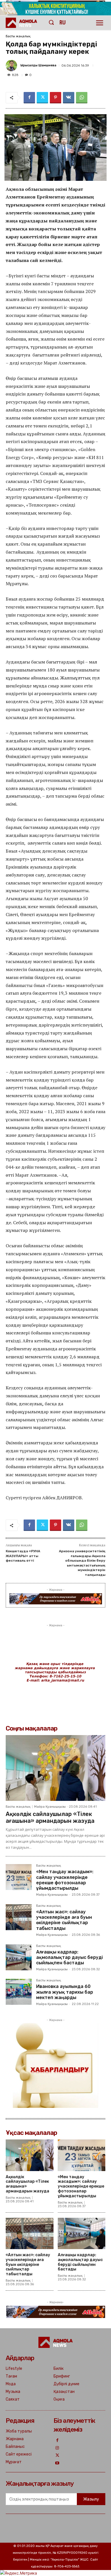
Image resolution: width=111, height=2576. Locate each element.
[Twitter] (42, 98)
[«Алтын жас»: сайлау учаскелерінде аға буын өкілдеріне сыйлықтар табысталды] (19, 1917)
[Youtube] (57, 2463)
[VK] (69, 98)
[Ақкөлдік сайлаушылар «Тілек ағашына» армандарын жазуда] (55, 1768)
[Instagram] (57, 2448)
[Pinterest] (55, 98)
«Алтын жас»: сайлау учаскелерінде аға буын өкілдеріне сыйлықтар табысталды (64, 1920)
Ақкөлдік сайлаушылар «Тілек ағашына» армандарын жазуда (50, 1817)
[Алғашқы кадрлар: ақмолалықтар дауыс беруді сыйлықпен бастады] (19, 1957)
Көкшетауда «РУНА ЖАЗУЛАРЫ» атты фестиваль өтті (23, 1556)
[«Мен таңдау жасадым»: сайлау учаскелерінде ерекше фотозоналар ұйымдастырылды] (19, 1877)
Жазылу (91, 2499)
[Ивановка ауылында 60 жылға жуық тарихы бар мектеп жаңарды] (19, 1992)
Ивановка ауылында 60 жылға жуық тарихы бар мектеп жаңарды (65, 1992)
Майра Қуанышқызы (50, 1807)
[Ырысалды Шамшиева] (12, 65)
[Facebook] (29, 98)
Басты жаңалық (18, 36)
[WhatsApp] (82, 98)
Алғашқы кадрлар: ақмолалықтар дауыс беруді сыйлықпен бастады (69, 1957)
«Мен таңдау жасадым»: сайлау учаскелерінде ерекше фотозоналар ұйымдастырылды (65, 1880)
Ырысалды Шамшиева (38, 65)
